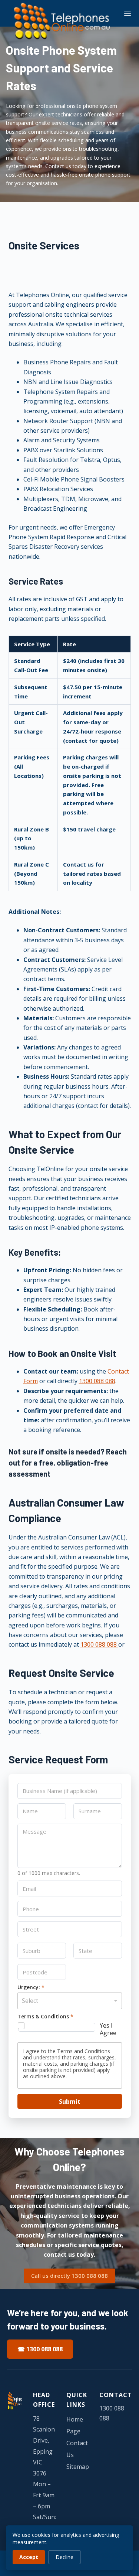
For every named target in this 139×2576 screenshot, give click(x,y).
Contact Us (77, 2449)
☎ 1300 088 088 (40, 2349)
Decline (64, 2557)
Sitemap (78, 2467)
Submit (70, 2102)
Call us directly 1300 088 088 (69, 2276)
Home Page (75, 2425)
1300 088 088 (97, 1381)
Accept (29, 2557)
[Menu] (128, 13)
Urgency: (31, 1988)
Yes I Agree (108, 2029)
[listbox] (70, 2001)
